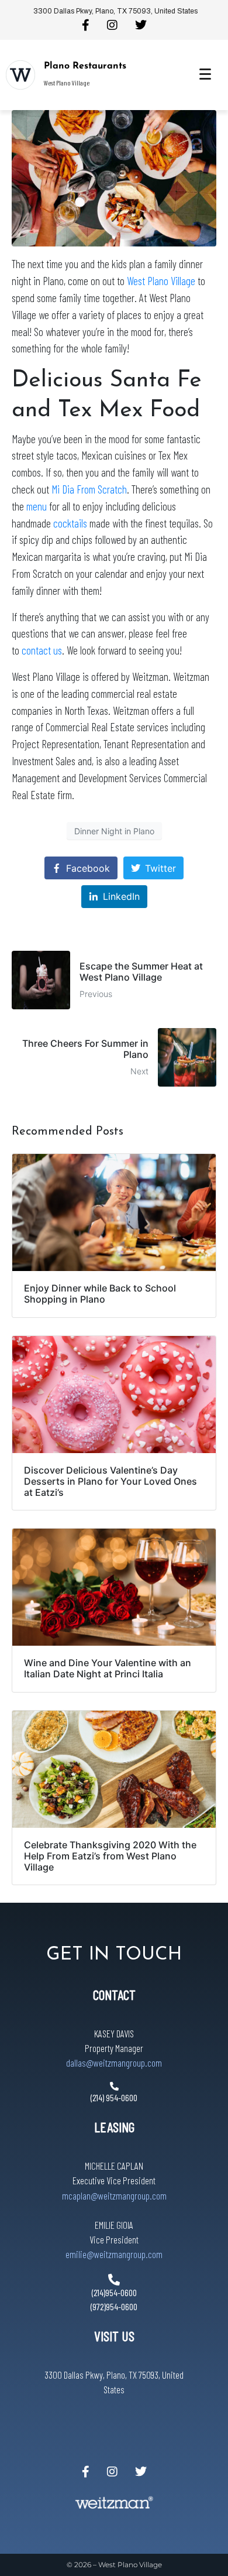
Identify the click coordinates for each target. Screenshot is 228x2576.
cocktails (70, 523)
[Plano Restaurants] (20, 75)
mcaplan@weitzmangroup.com (114, 2195)
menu (37, 506)
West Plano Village (161, 281)
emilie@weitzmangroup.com (114, 2254)
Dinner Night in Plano (114, 831)
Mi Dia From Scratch (89, 489)
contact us (42, 650)
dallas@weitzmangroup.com (114, 2063)
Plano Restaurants (85, 66)
